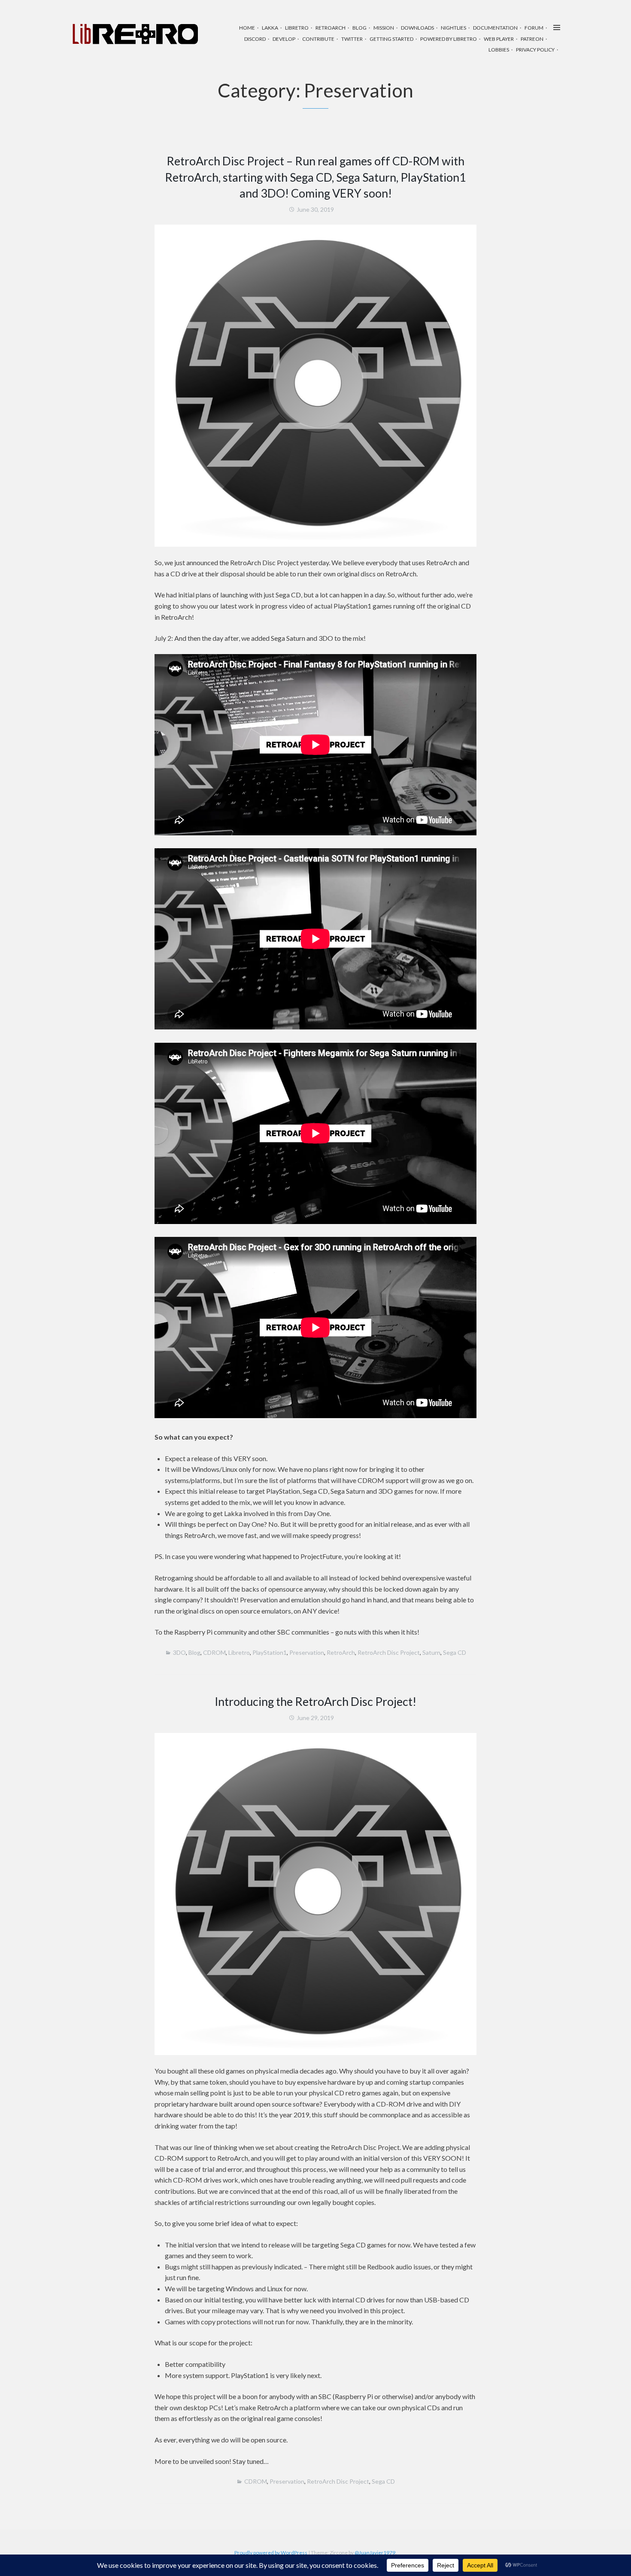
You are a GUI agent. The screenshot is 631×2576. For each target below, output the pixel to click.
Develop (284, 39)
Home (247, 28)
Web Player (499, 39)
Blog (359, 28)
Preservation (307, 1652)
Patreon (532, 39)
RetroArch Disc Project (389, 1652)
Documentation (495, 28)
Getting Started (391, 39)
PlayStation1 (270, 1652)
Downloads (417, 28)
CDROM (214, 1652)
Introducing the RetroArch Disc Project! (315, 1701)
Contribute (318, 39)
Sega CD (455, 1652)
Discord (255, 39)
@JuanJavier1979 (375, 2553)
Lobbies (499, 50)
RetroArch (331, 28)
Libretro (297, 28)
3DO (179, 1652)
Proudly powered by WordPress (271, 2553)
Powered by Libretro (449, 39)
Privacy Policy (535, 50)
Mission (384, 28)
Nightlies (454, 28)
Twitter (352, 39)
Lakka (270, 28)
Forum (534, 28)
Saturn (431, 1652)
